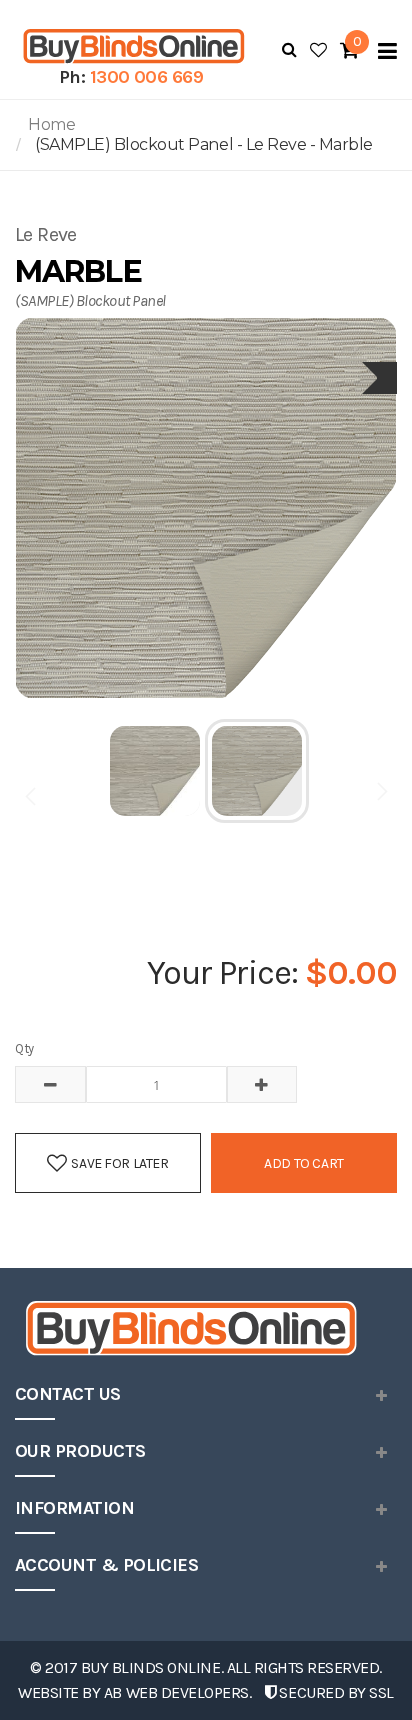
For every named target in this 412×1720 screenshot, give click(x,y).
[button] (156, 771)
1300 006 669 (147, 77)
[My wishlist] (318, 50)
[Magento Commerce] (131, 46)
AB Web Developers (176, 1692)
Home (51, 124)
